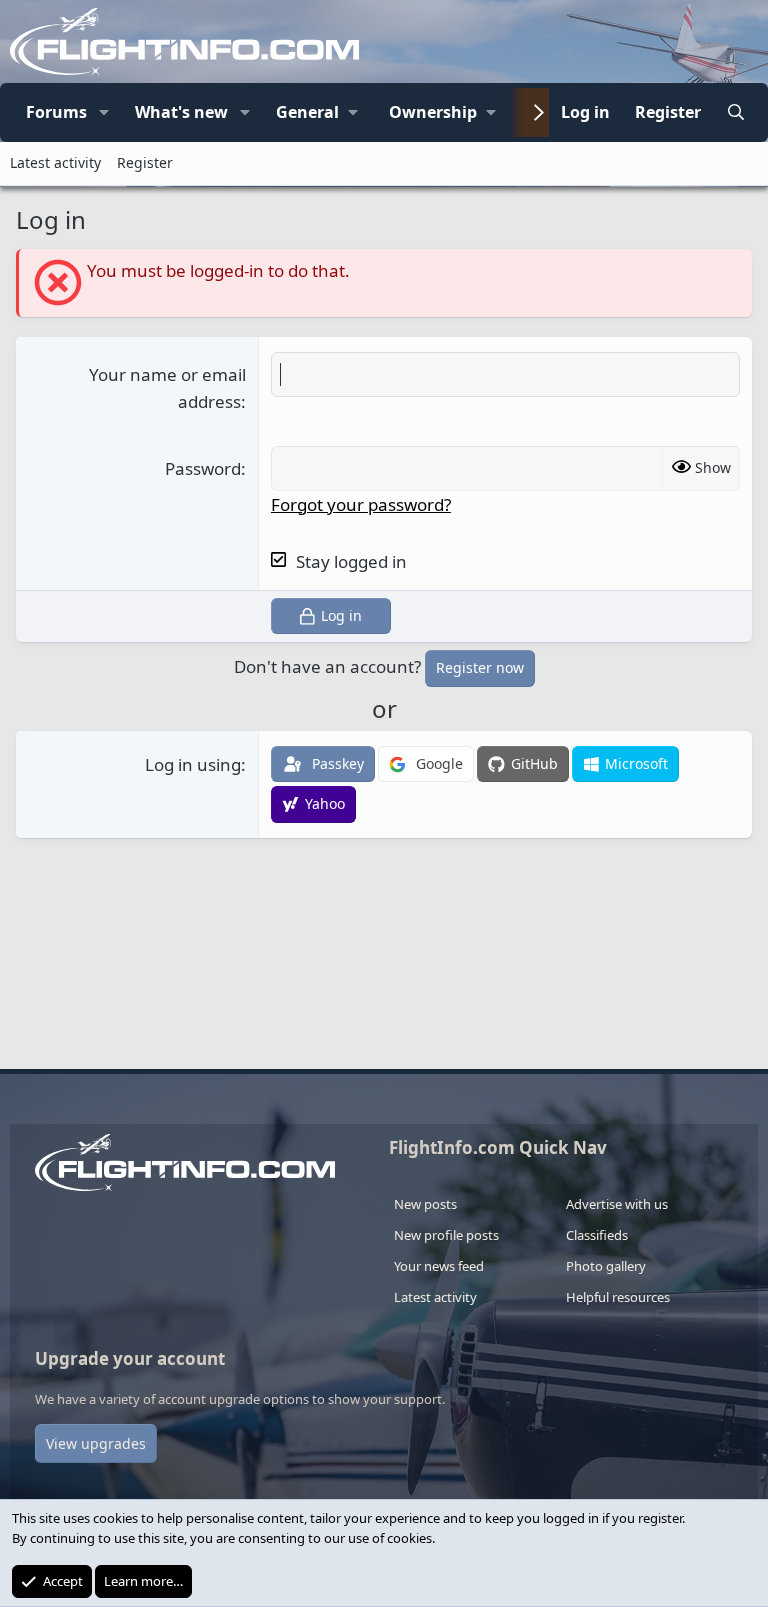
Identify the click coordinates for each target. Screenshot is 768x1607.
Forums (56, 112)
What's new (181, 112)
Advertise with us (617, 1204)
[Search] (735, 113)
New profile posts (446, 1235)
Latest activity (55, 162)
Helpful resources (618, 1297)
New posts (425, 1204)
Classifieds (597, 1235)
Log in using (193, 764)
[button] (104, 113)
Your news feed (439, 1266)
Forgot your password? (361, 504)
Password (203, 468)
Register (145, 162)
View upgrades (96, 1443)
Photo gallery (606, 1266)
